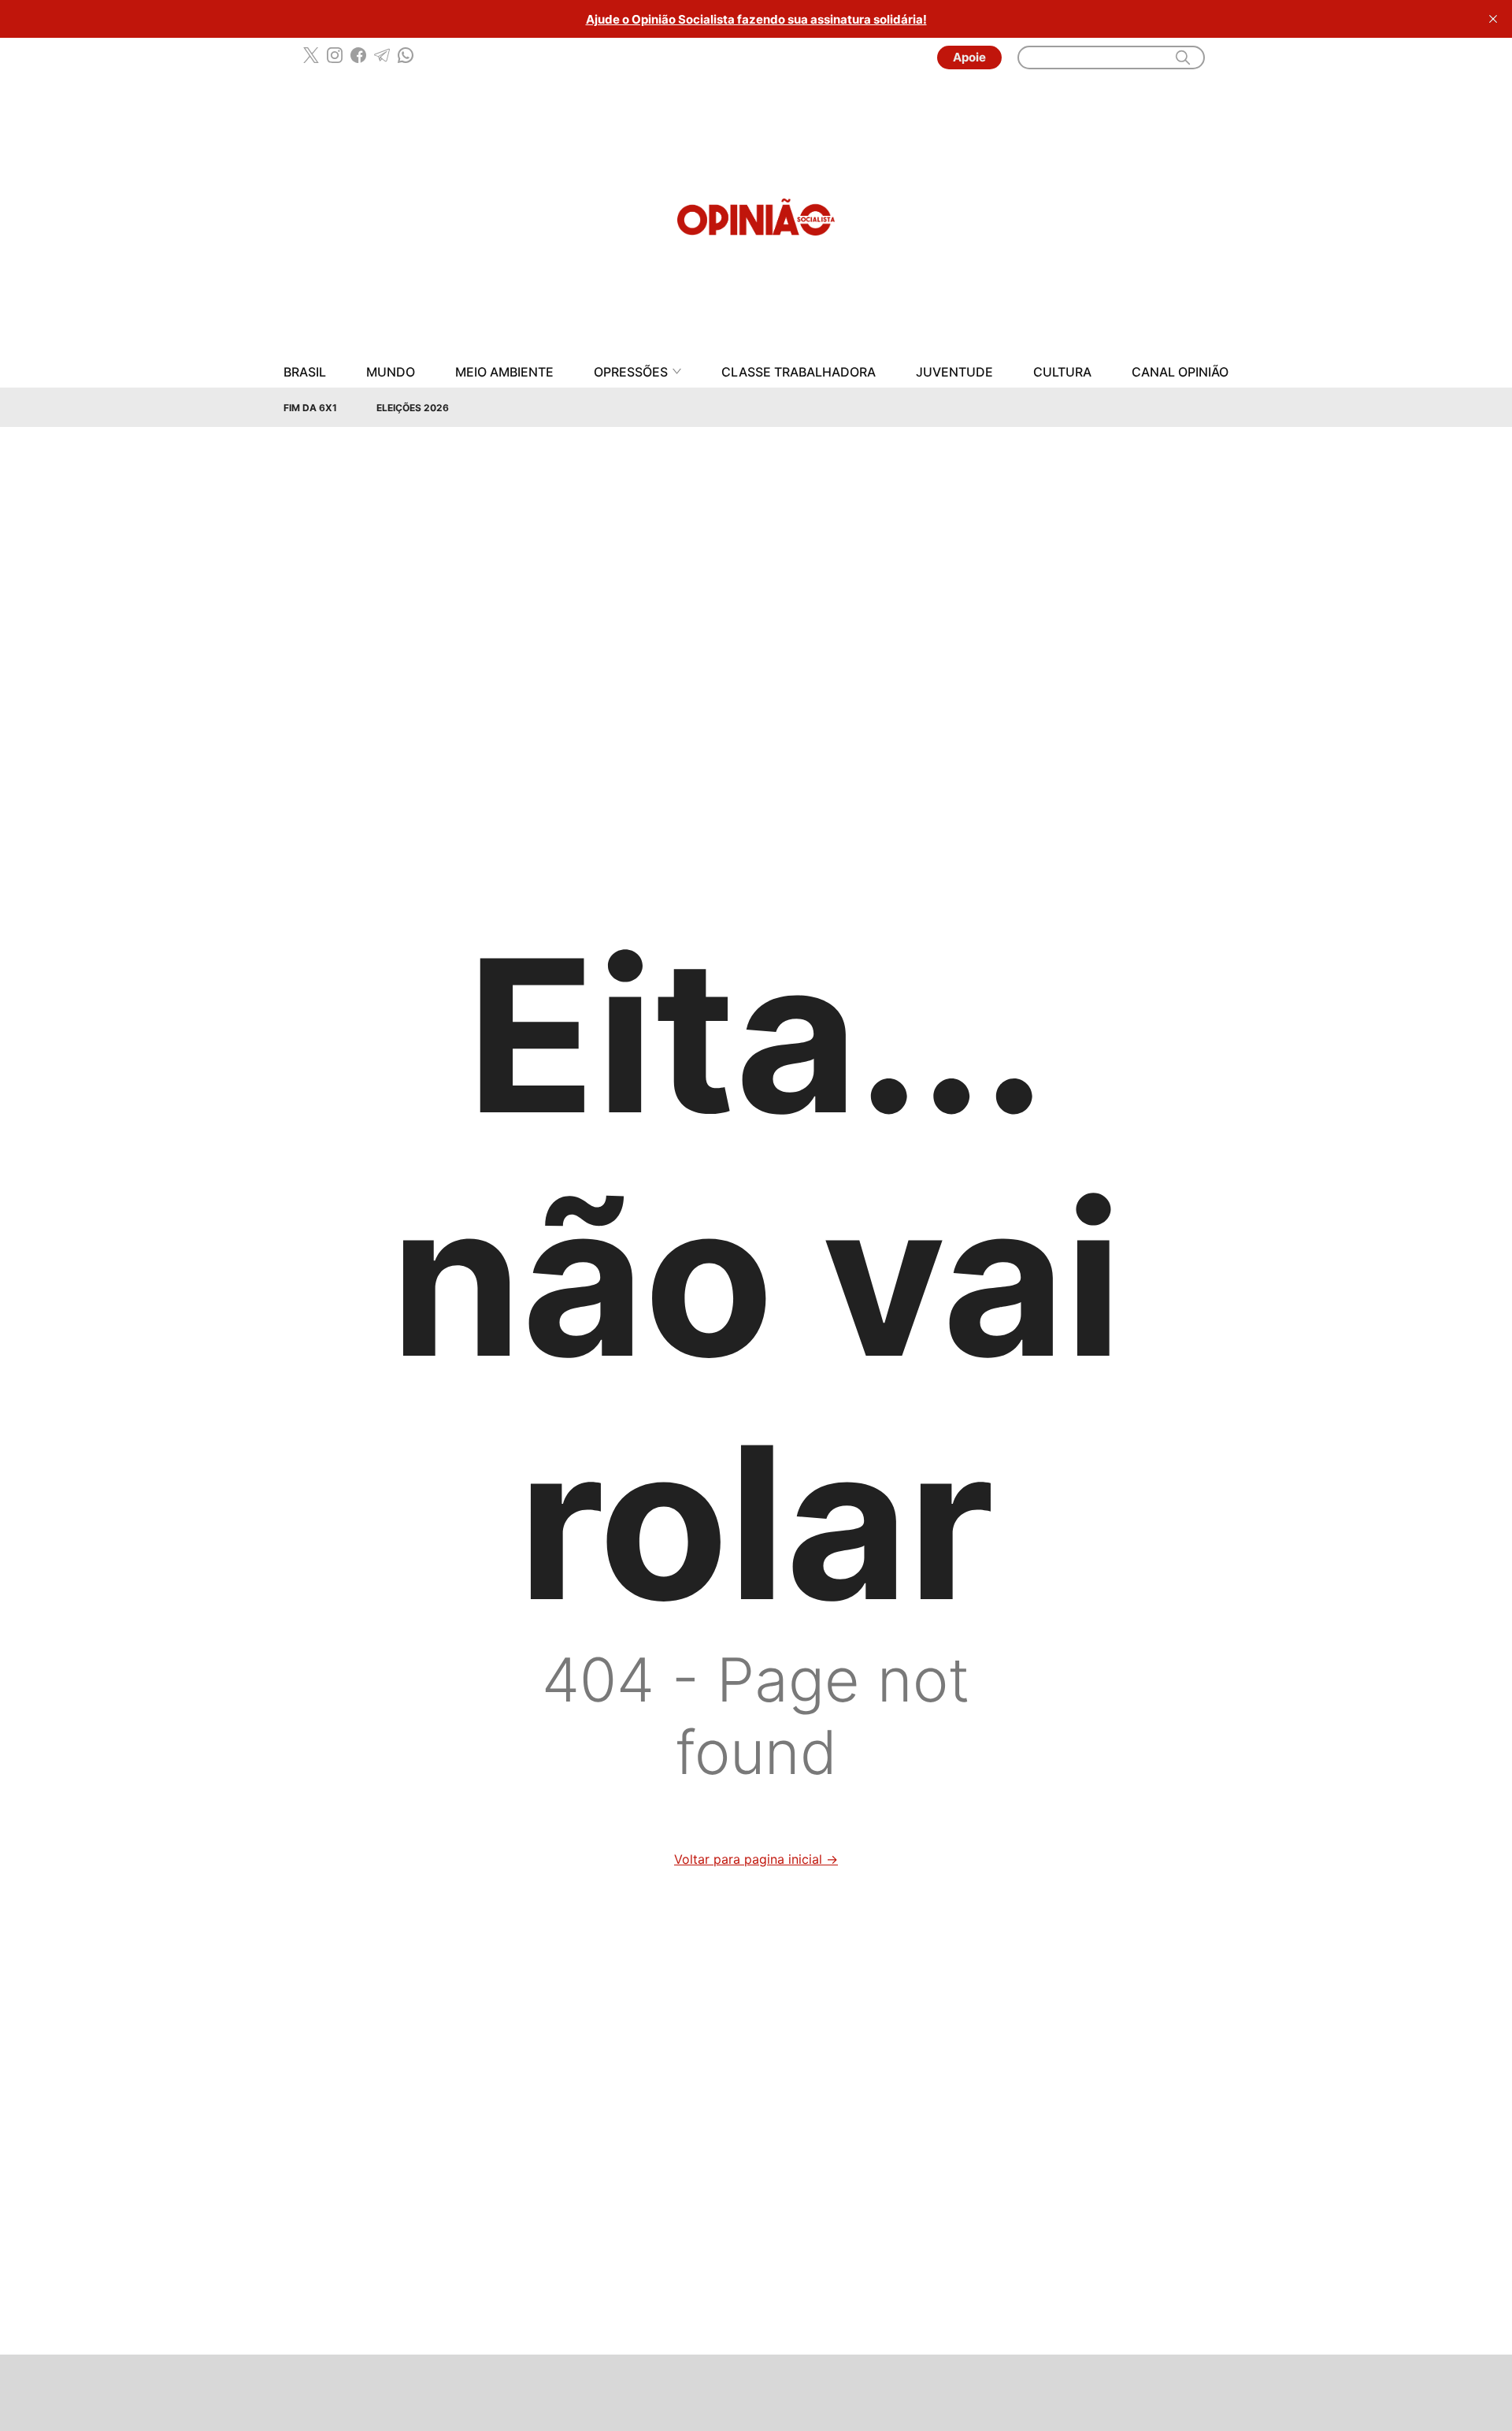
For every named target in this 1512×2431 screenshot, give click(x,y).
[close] (1493, 19)
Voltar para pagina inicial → (756, 1859)
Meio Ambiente (504, 372)
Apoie (969, 57)
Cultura (1062, 372)
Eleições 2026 (413, 408)
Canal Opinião (1180, 372)
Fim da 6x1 (310, 408)
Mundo (391, 372)
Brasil (305, 372)
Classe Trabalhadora (799, 372)
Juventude (954, 372)
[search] (1183, 58)
